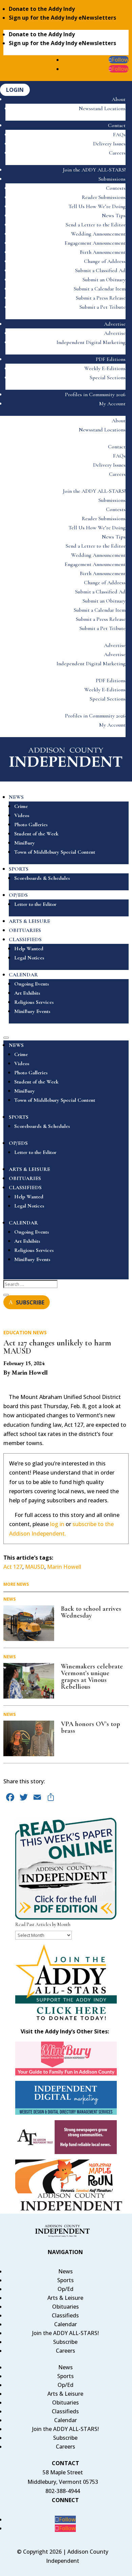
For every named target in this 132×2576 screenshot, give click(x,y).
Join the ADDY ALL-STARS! (94, 170)
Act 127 (13, 1567)
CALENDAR (23, 975)
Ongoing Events (32, 984)
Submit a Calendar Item (100, 289)
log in (57, 1524)
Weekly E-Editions (105, 368)
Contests (116, 188)
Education (17, 1332)
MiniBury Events (32, 1011)
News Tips (114, 216)
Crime (21, 806)
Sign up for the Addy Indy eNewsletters (62, 18)
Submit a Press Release (101, 298)
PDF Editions (111, 359)
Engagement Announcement (95, 243)
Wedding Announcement (98, 234)
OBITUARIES (25, 930)
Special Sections (108, 378)
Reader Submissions (104, 197)
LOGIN (15, 90)
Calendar (65, 2324)
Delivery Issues (109, 144)
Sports (65, 2280)
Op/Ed (65, 2289)
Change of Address (105, 261)
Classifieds (65, 2315)
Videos (22, 815)
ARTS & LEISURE (29, 921)
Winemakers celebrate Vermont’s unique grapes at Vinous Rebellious (92, 1677)
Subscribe (65, 2342)
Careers (117, 153)
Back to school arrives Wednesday (91, 1612)
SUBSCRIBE (30, 1302)
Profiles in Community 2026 (95, 394)
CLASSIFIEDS (25, 939)
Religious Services (34, 1002)
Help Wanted (29, 949)
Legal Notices (29, 958)
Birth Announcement (103, 252)
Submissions (112, 179)
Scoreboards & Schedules (42, 878)
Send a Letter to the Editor (96, 225)
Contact (117, 125)
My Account (112, 404)
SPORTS (19, 869)
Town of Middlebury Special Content (55, 852)
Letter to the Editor (35, 904)
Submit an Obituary (104, 280)
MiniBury (25, 843)
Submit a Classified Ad (100, 270)
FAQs (119, 135)
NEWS (16, 797)
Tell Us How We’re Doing (97, 206)
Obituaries (65, 2307)
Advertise (115, 324)
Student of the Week (36, 834)
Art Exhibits (27, 993)
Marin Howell (64, 1567)
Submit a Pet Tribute (103, 307)
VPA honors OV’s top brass (91, 1727)
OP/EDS (18, 895)
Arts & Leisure (65, 2298)
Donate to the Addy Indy (42, 9)
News (40, 1332)
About (119, 99)
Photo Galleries (31, 825)
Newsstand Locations (102, 108)
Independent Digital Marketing (91, 342)
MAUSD (35, 1567)
